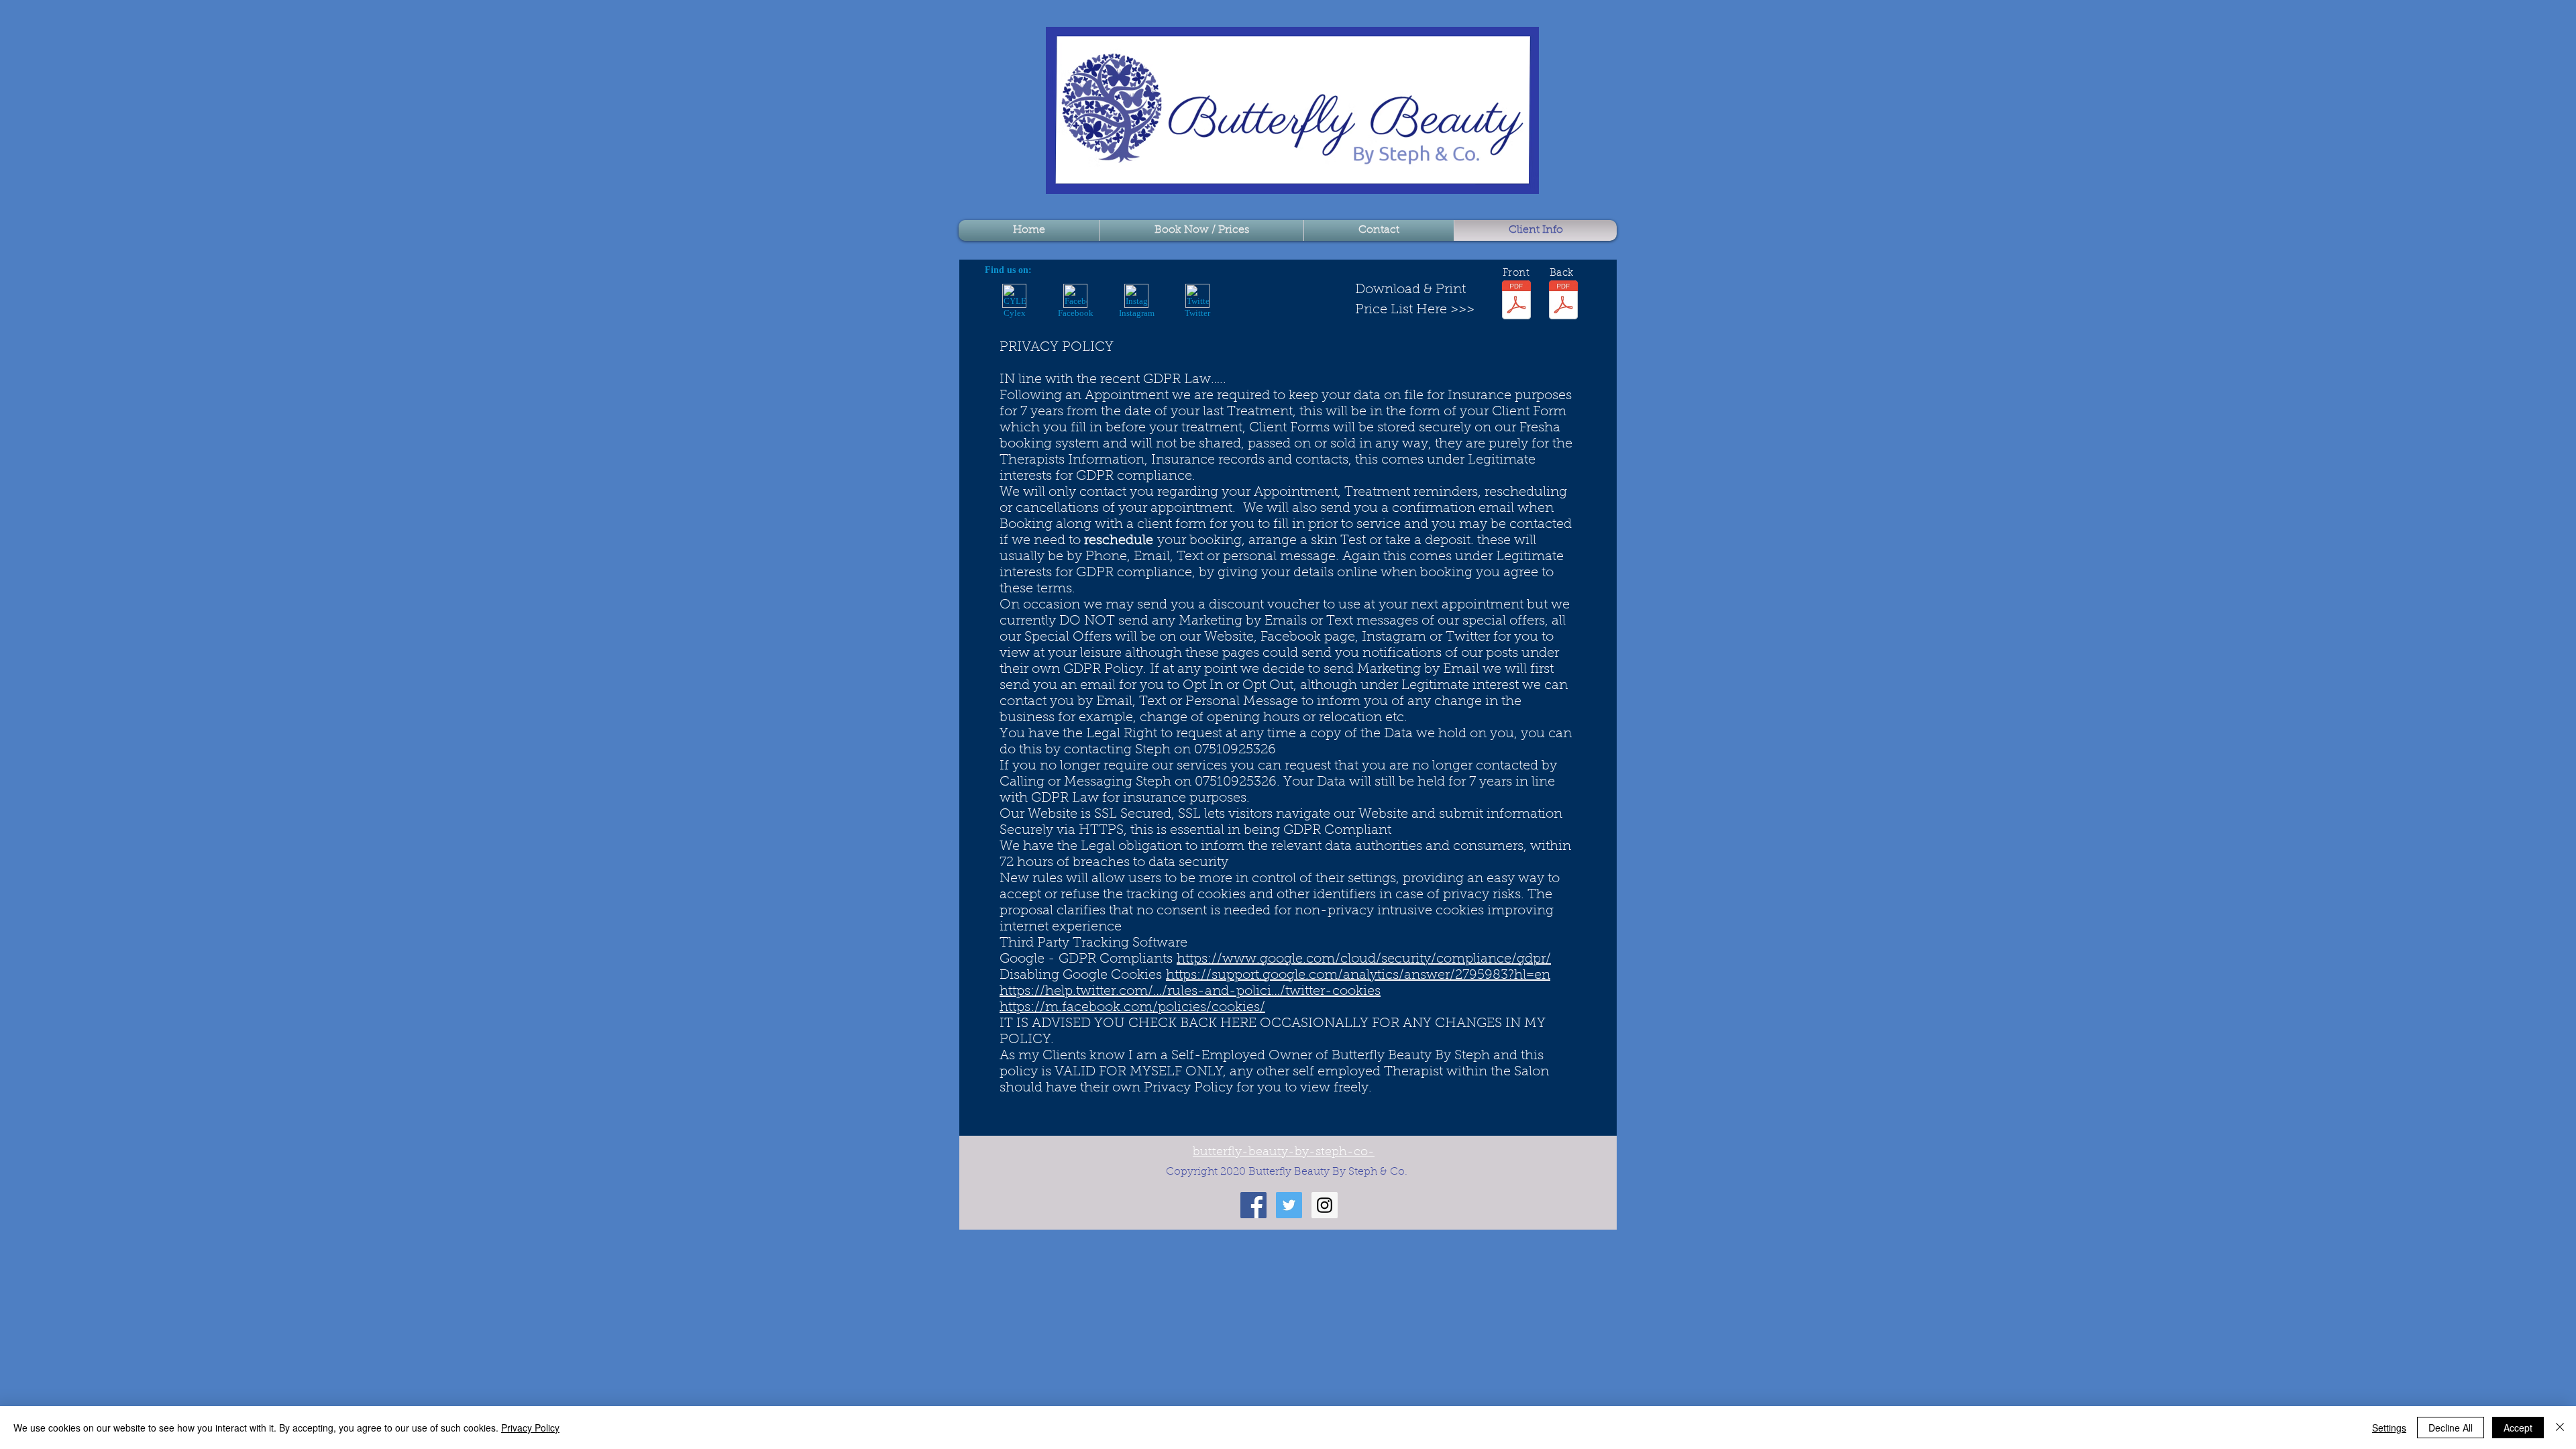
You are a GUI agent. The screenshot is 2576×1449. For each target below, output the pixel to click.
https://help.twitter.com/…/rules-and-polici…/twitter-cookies (1190, 991)
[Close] (2560, 1428)
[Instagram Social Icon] (1325, 1205)
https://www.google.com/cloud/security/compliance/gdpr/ (1364, 959)
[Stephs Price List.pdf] (1563, 302)
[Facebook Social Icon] (1253, 1205)
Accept (2518, 1428)
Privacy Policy (530, 1428)
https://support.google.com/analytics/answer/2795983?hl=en (1358, 975)
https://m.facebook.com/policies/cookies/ (1132, 1008)
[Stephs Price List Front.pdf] (1516, 302)
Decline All (2451, 1428)
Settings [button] (2389, 1428)
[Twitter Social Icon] (1289, 1205)
